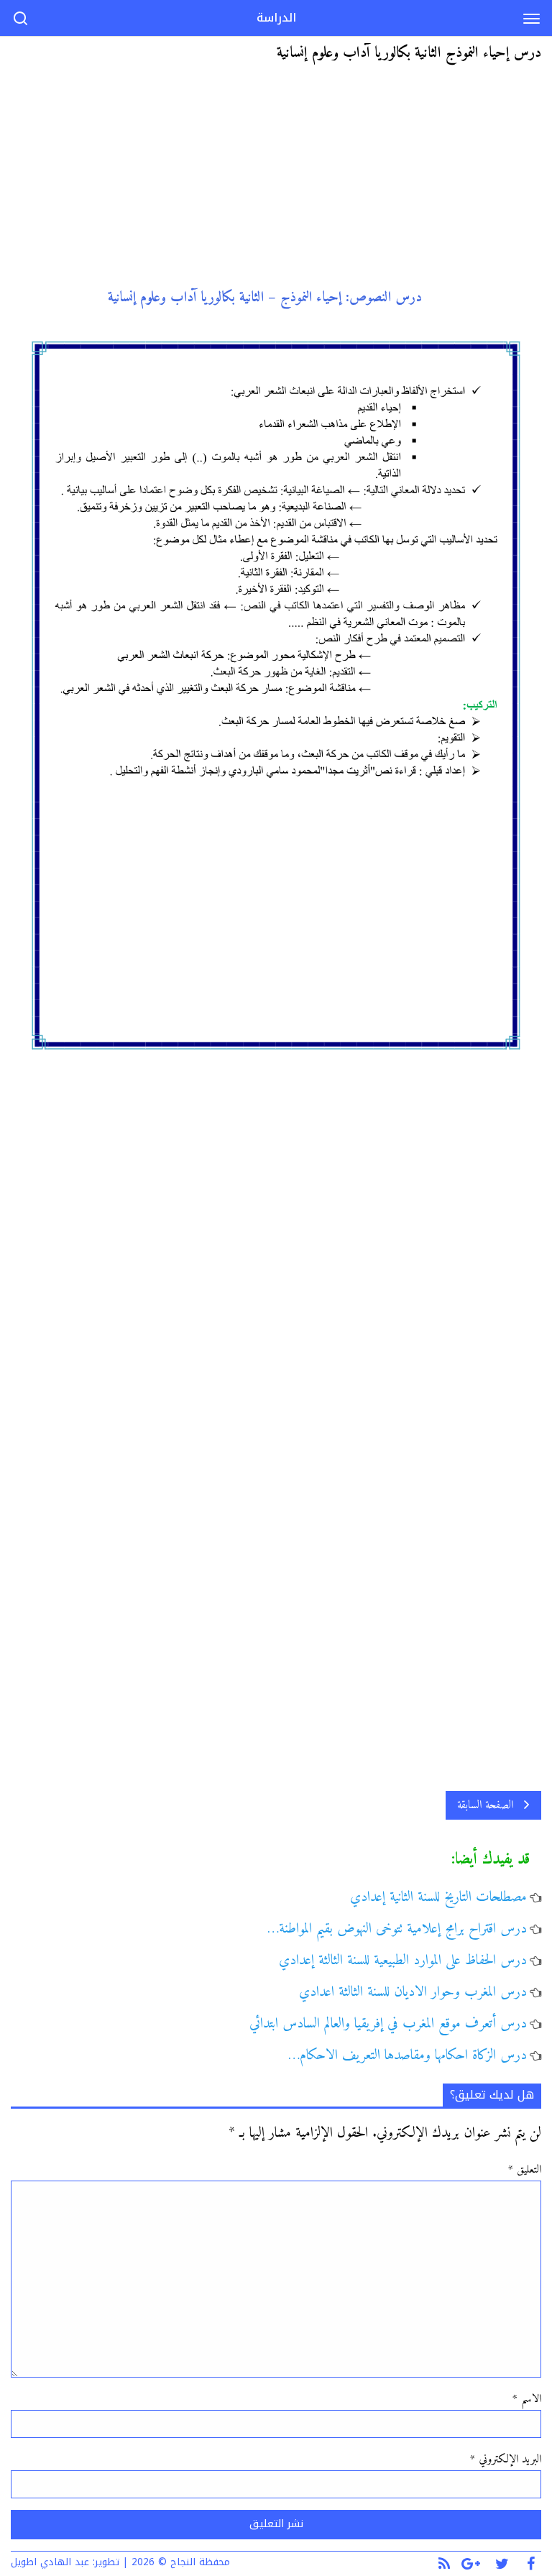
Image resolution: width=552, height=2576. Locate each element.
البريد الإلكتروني (506, 2460)
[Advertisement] (276, 182)
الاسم (527, 2399)
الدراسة (276, 18)
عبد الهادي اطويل (50, 2562)
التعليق (525, 2170)
